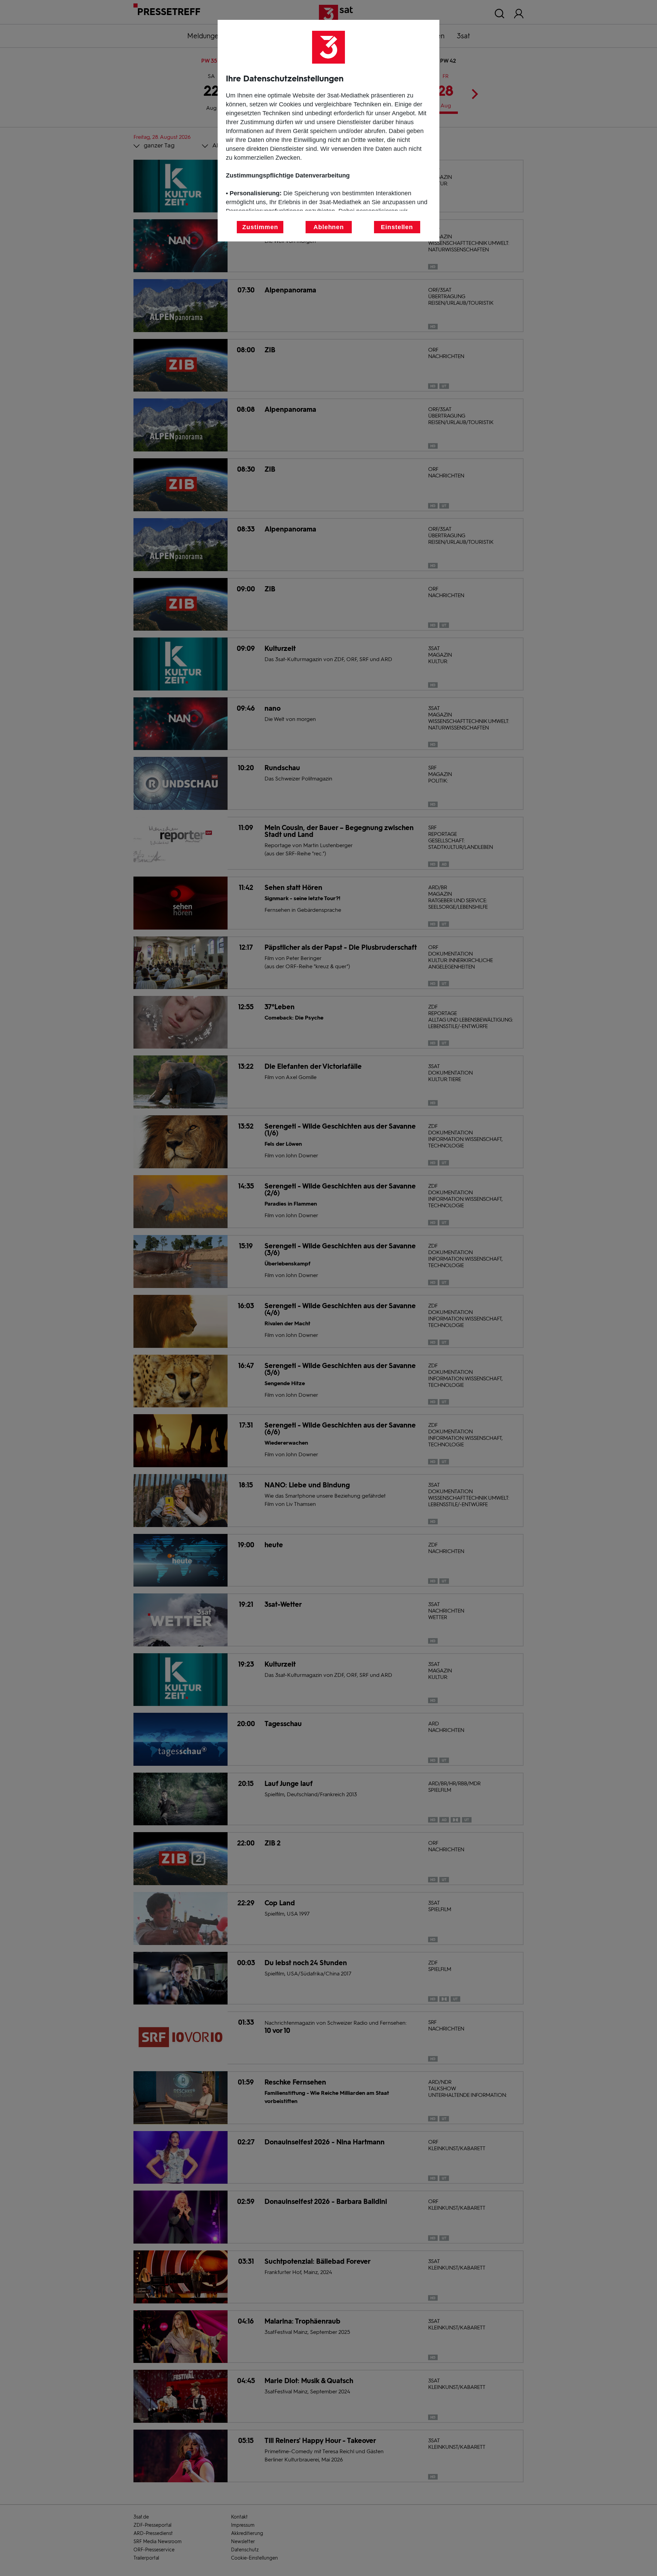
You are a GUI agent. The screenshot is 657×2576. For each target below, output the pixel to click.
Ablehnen (329, 227)
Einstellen (397, 227)
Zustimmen (260, 227)
